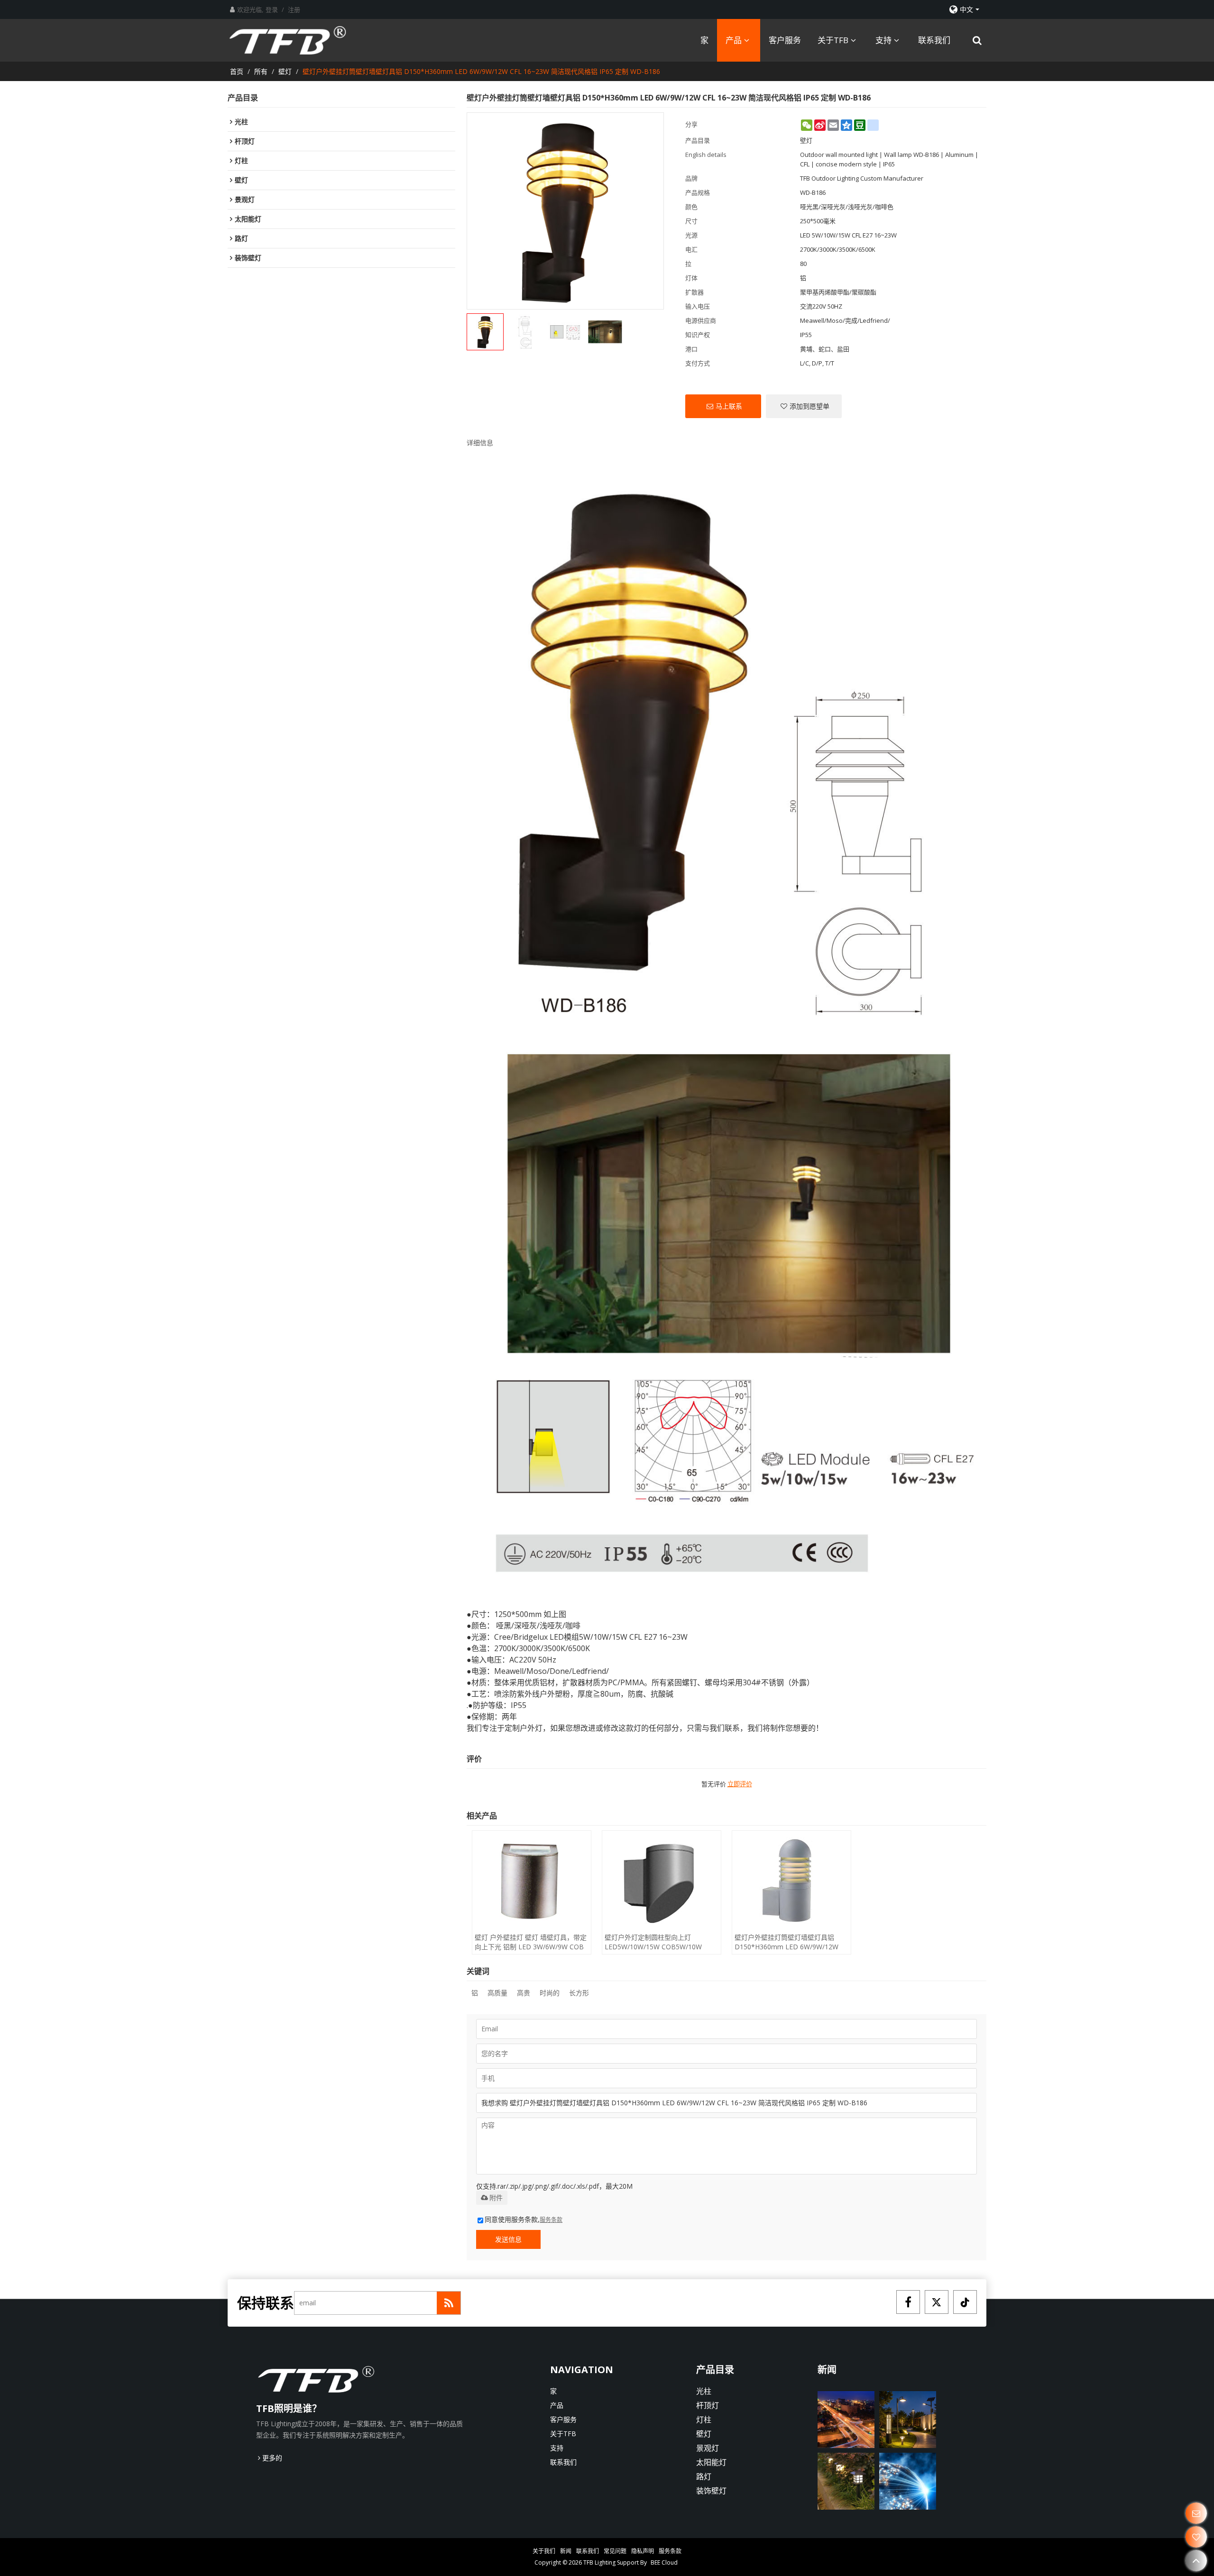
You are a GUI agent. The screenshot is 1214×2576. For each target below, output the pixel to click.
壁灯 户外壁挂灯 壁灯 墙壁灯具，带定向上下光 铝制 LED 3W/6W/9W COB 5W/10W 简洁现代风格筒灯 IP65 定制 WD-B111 (531, 1942)
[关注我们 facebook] (908, 2302)
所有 (261, 71)
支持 (883, 40)
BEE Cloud (664, 2562)
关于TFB (833, 40)
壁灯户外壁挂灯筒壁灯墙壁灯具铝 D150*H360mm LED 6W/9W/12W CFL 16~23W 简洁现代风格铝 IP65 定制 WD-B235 (791, 1942)
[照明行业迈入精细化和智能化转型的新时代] (908, 2420)
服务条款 (551, 2220)
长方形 (579, 1993)
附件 (496, 2198)
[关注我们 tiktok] (965, 2302)
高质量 (497, 1993)
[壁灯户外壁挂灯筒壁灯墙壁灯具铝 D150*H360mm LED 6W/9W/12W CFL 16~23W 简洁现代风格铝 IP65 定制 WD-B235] (791, 1881)
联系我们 (934, 40)
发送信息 (508, 2239)
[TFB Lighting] (296, 40)
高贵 (524, 1993)
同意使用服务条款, (524, 2219)
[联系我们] (1196, 2513)
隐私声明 (643, 2551)
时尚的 (550, 1993)
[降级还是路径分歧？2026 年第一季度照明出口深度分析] (908, 2481)
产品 (734, 40)
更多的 (272, 2458)
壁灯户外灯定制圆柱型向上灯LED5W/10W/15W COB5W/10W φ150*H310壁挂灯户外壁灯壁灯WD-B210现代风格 (660, 1942)
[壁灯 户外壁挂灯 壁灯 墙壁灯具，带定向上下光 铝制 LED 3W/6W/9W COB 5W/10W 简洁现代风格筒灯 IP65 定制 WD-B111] (532, 1881)
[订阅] (449, 2303)
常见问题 (615, 2551)
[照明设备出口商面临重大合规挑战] (846, 2481)
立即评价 (740, 1784)
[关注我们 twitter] (937, 2302)
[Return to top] (1196, 2561)
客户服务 (785, 40)
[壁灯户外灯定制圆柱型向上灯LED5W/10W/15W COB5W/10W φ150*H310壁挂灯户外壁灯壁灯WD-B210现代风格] (662, 1881)
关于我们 (544, 2551)
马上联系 (729, 406)
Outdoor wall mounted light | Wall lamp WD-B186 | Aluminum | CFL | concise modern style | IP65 (889, 159)
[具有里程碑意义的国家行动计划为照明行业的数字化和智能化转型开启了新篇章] (846, 2420)
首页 (237, 71)
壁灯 (285, 71)
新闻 (566, 2551)
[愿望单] (1196, 2537)
